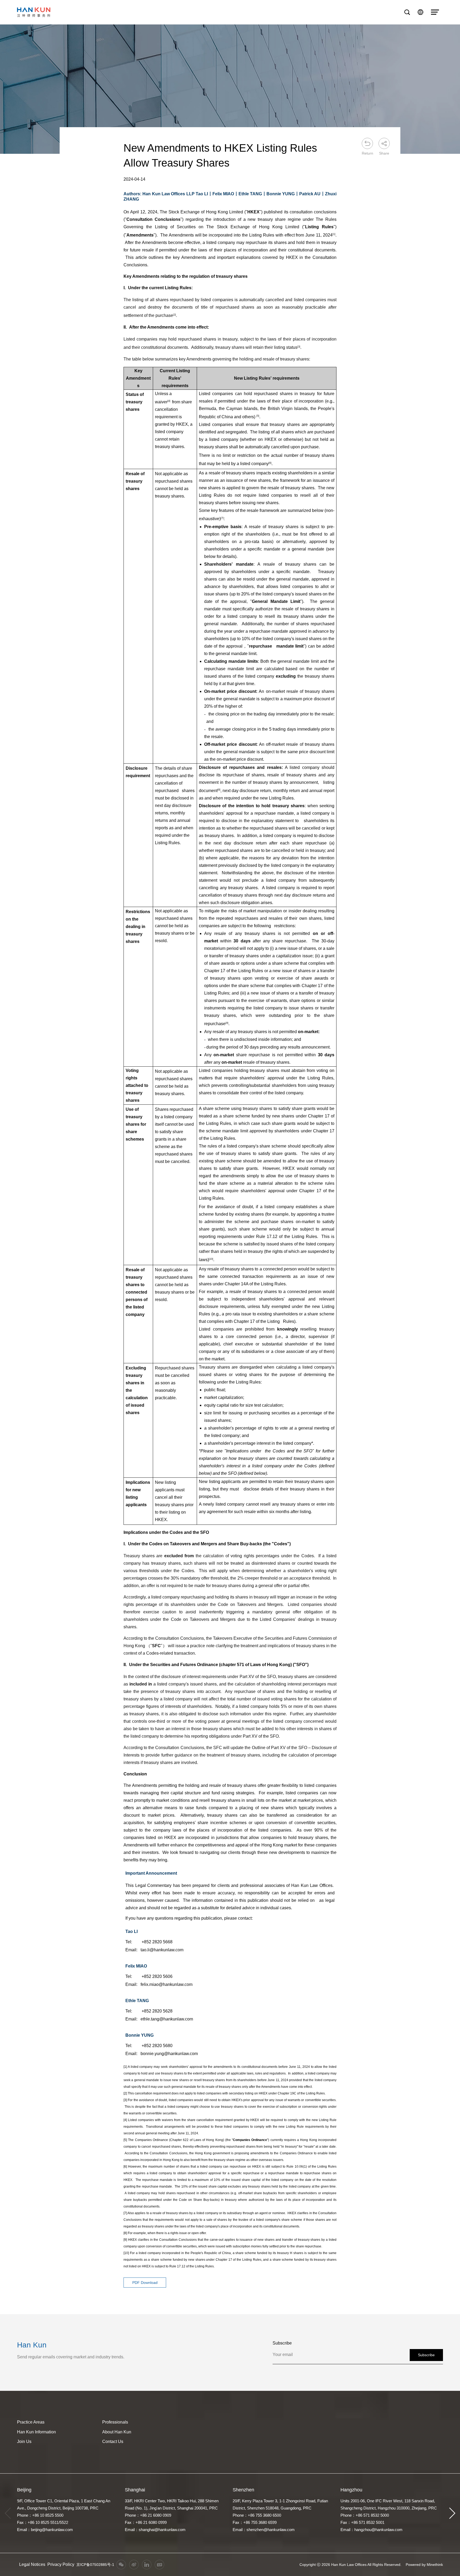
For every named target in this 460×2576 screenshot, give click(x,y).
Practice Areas (31, 2422)
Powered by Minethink (424, 2565)
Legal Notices (32, 2564)
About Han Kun (117, 2432)
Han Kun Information (36, 2432)
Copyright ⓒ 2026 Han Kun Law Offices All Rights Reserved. (350, 2565)
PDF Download (145, 2283)
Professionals (115, 2422)
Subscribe (426, 2355)
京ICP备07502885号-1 (95, 2565)
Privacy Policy (61, 2564)
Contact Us (113, 2442)
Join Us (24, 2442)
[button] (452, 2513)
